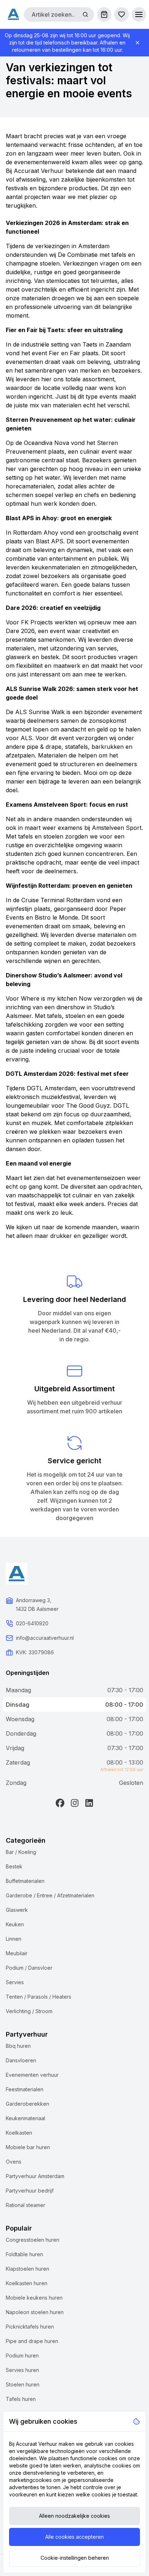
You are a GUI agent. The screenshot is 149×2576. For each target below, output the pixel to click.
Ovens (14, 2162)
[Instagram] (74, 1803)
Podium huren (22, 2356)
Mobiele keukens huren (34, 2298)
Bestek (14, 1866)
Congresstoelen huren (33, 2240)
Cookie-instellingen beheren (75, 2558)
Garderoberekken (27, 2104)
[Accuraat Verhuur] (13, 14)
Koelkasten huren (27, 2283)
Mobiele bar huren (28, 2147)
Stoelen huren (23, 2384)
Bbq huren (18, 2046)
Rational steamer (25, 2205)
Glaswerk (17, 1910)
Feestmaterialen (25, 2089)
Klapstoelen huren (27, 2269)
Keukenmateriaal (25, 2118)
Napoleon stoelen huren (35, 2312)
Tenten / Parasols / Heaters (39, 1997)
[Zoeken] (85, 14)
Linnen (14, 1939)
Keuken (15, 1924)
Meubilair (17, 1953)
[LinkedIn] (89, 1803)
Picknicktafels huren (30, 2327)
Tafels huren (21, 2399)
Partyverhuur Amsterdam (35, 2176)
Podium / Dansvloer (29, 1968)
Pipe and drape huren (32, 2341)
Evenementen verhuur (32, 2075)
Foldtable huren (24, 2254)
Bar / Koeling (21, 1852)
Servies (15, 1982)
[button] (139, 14)
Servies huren (22, 2370)
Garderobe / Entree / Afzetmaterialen (50, 1895)
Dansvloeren (21, 2060)
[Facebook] (60, 1803)
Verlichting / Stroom (29, 2011)
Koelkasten (19, 2133)
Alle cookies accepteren (74, 2537)
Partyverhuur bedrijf (30, 2191)
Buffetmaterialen (25, 1881)
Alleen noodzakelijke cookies (74, 2516)
